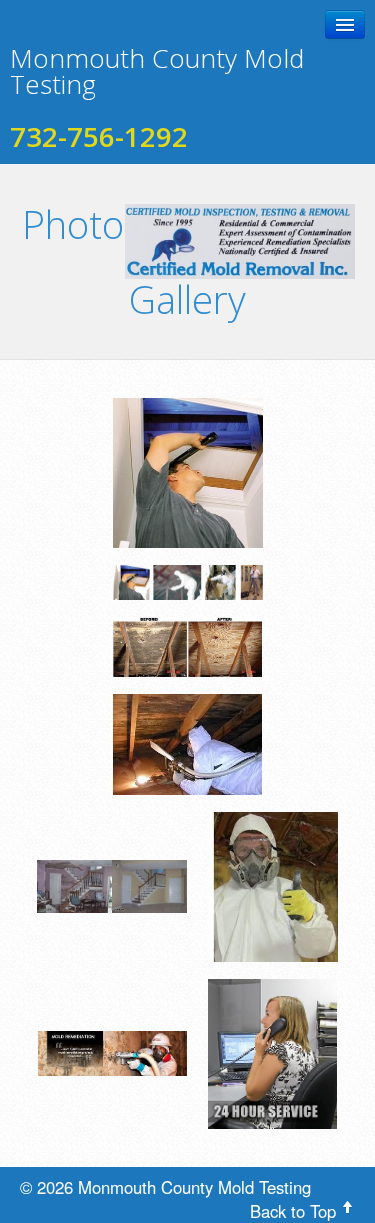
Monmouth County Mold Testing (157, 71)
